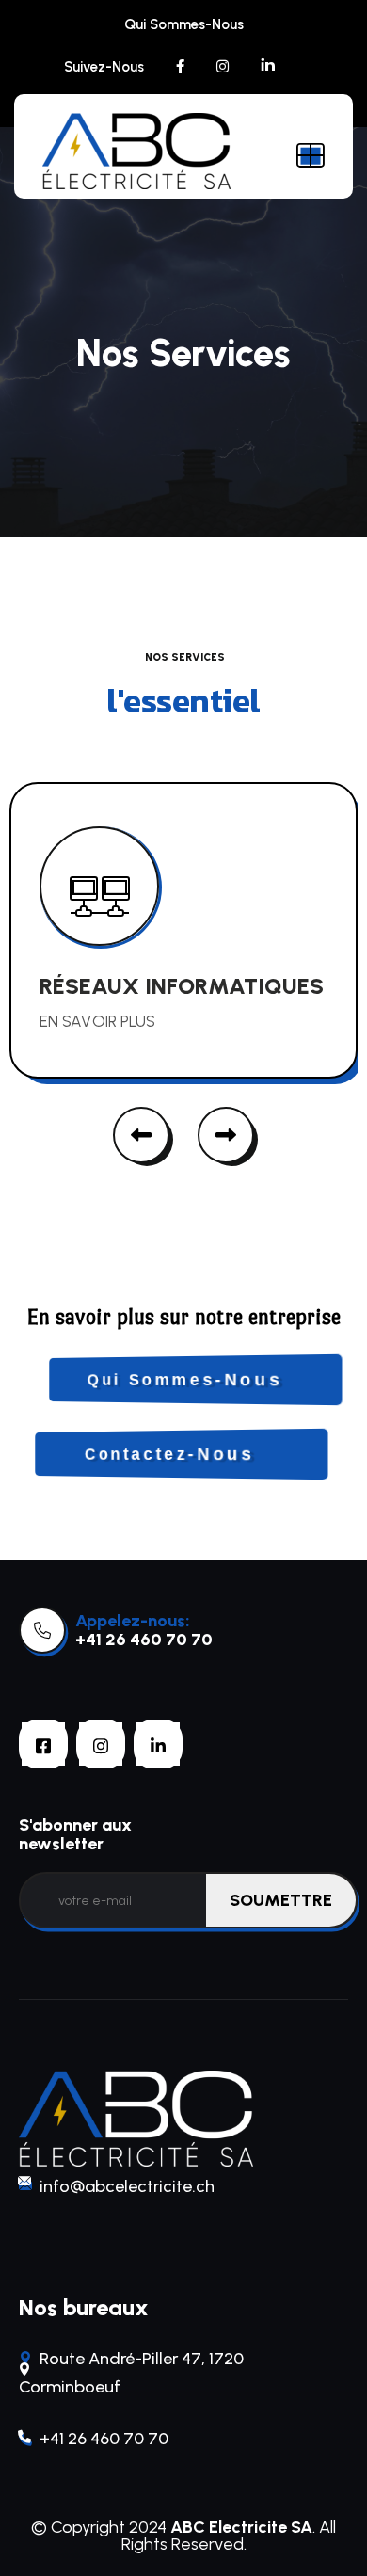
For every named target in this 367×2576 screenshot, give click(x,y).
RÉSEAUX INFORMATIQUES (182, 986)
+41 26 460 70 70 (144, 1640)
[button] (141, 1135)
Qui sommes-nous (184, 24)
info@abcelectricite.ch (127, 2186)
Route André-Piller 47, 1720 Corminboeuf (131, 2373)
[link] (42, 1630)
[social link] (180, 67)
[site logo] (136, 151)
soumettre (281, 1900)
